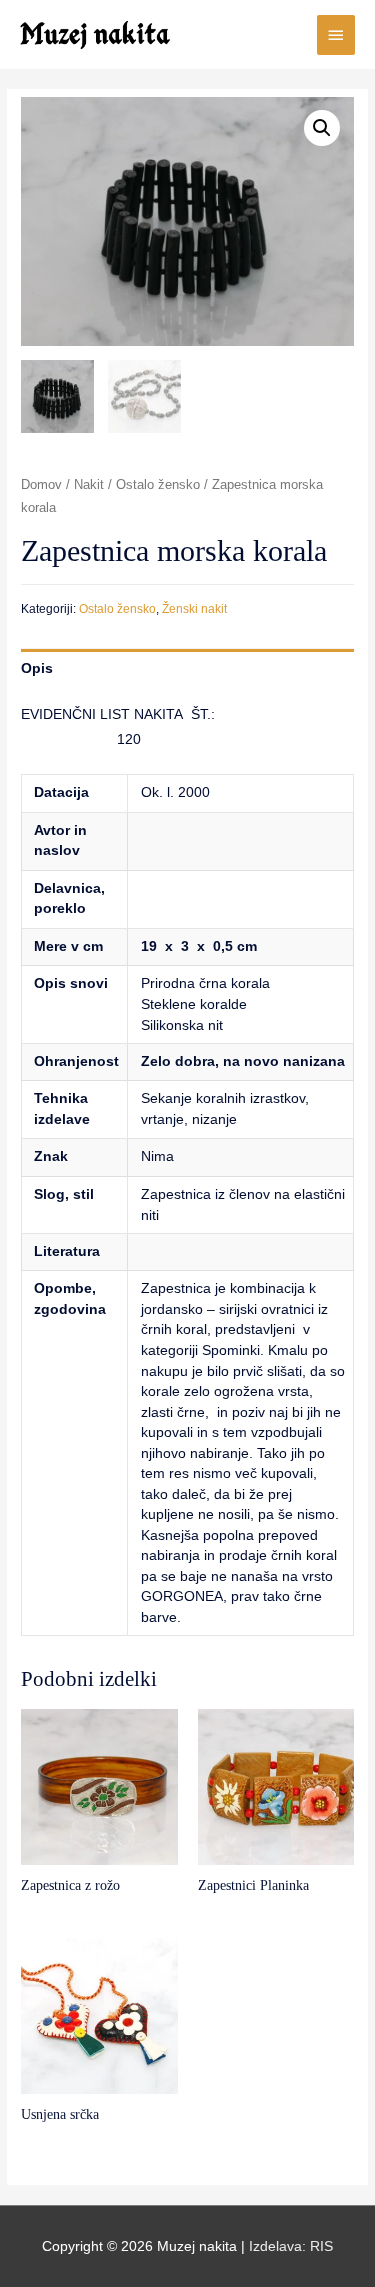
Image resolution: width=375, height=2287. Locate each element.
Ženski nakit (194, 609)
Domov (41, 485)
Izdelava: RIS (291, 2246)
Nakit (89, 485)
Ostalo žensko (158, 485)
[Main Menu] (336, 35)
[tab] (187, 668)
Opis (37, 668)
